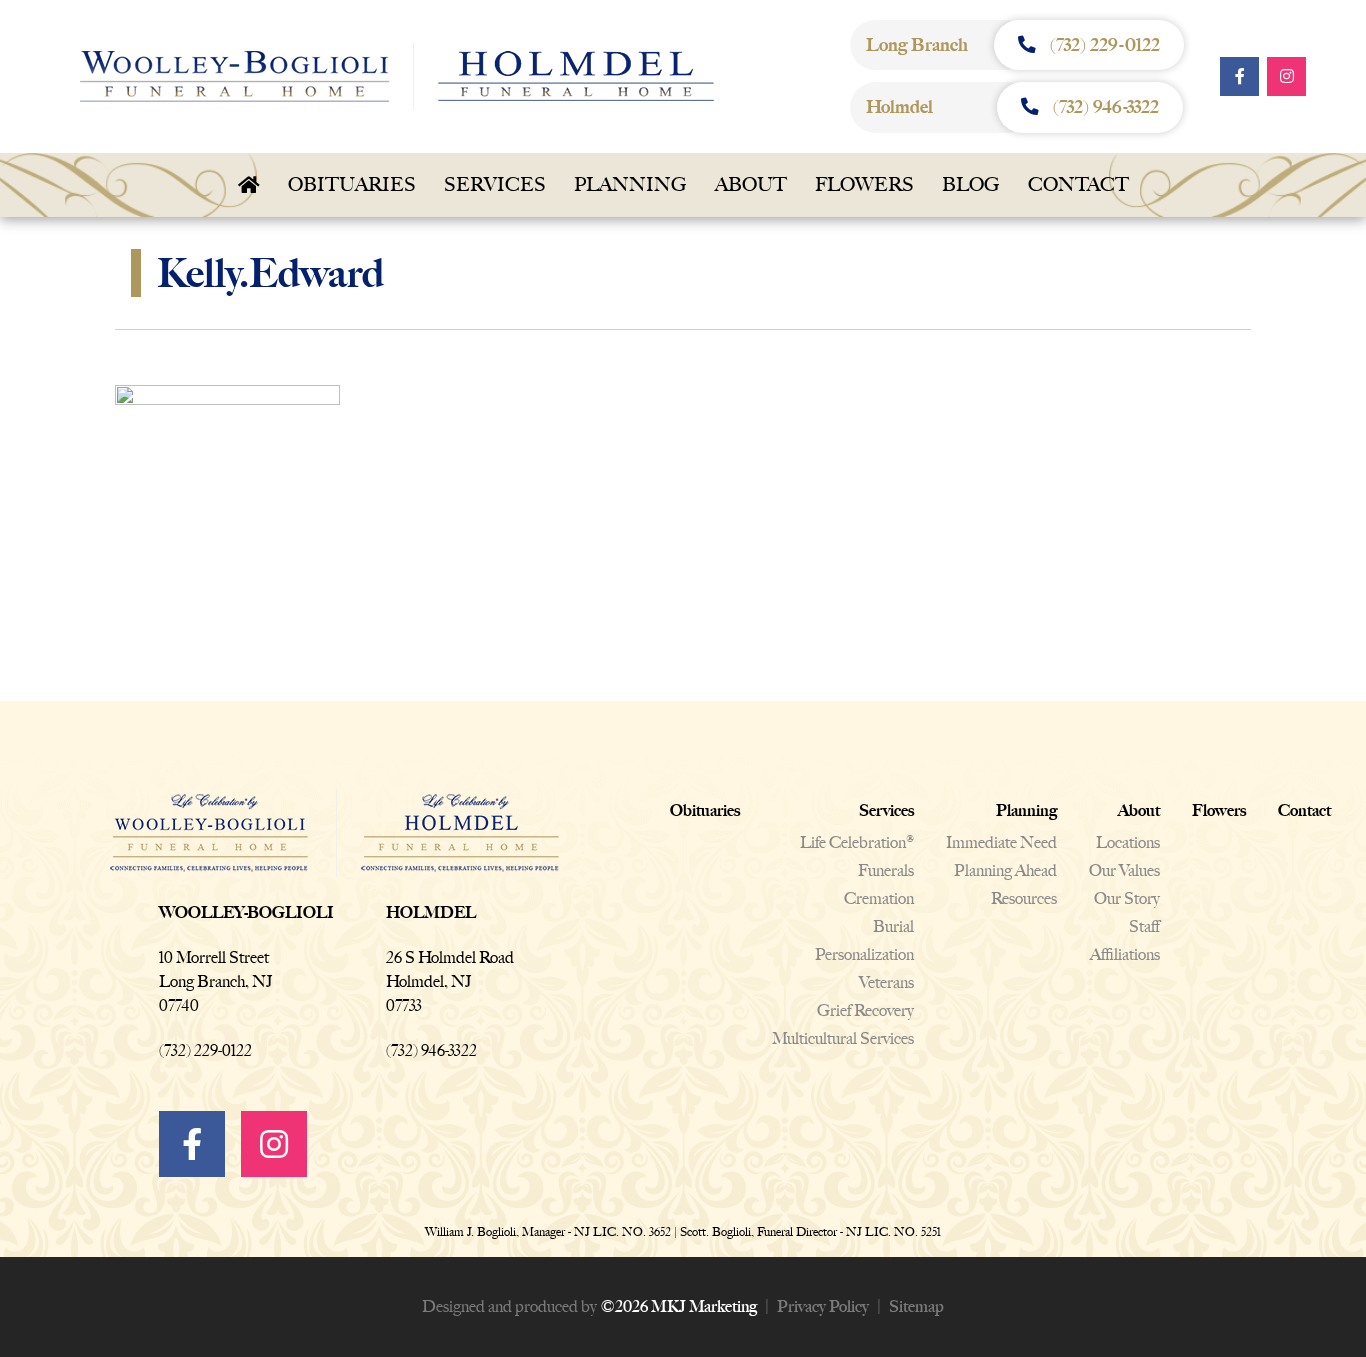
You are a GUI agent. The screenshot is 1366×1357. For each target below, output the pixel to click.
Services (495, 184)
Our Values (1124, 870)
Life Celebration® (857, 842)
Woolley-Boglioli (246, 912)
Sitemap (916, 1306)
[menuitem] (249, 185)
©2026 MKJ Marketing (678, 1306)
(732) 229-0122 (205, 1050)
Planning (630, 184)
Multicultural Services (843, 1038)
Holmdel (431, 912)
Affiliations (1125, 954)
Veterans (886, 982)
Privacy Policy (823, 1306)
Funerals (886, 870)
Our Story (1127, 898)
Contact (1078, 184)
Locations (1128, 842)
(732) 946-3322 (431, 1050)
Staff (1144, 926)
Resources (1024, 898)
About (751, 184)
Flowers (864, 184)
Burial (893, 926)
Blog (971, 184)
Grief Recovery (865, 1010)
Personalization (864, 954)
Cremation (879, 898)
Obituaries (352, 184)
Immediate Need (1001, 842)
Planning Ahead (1005, 870)
